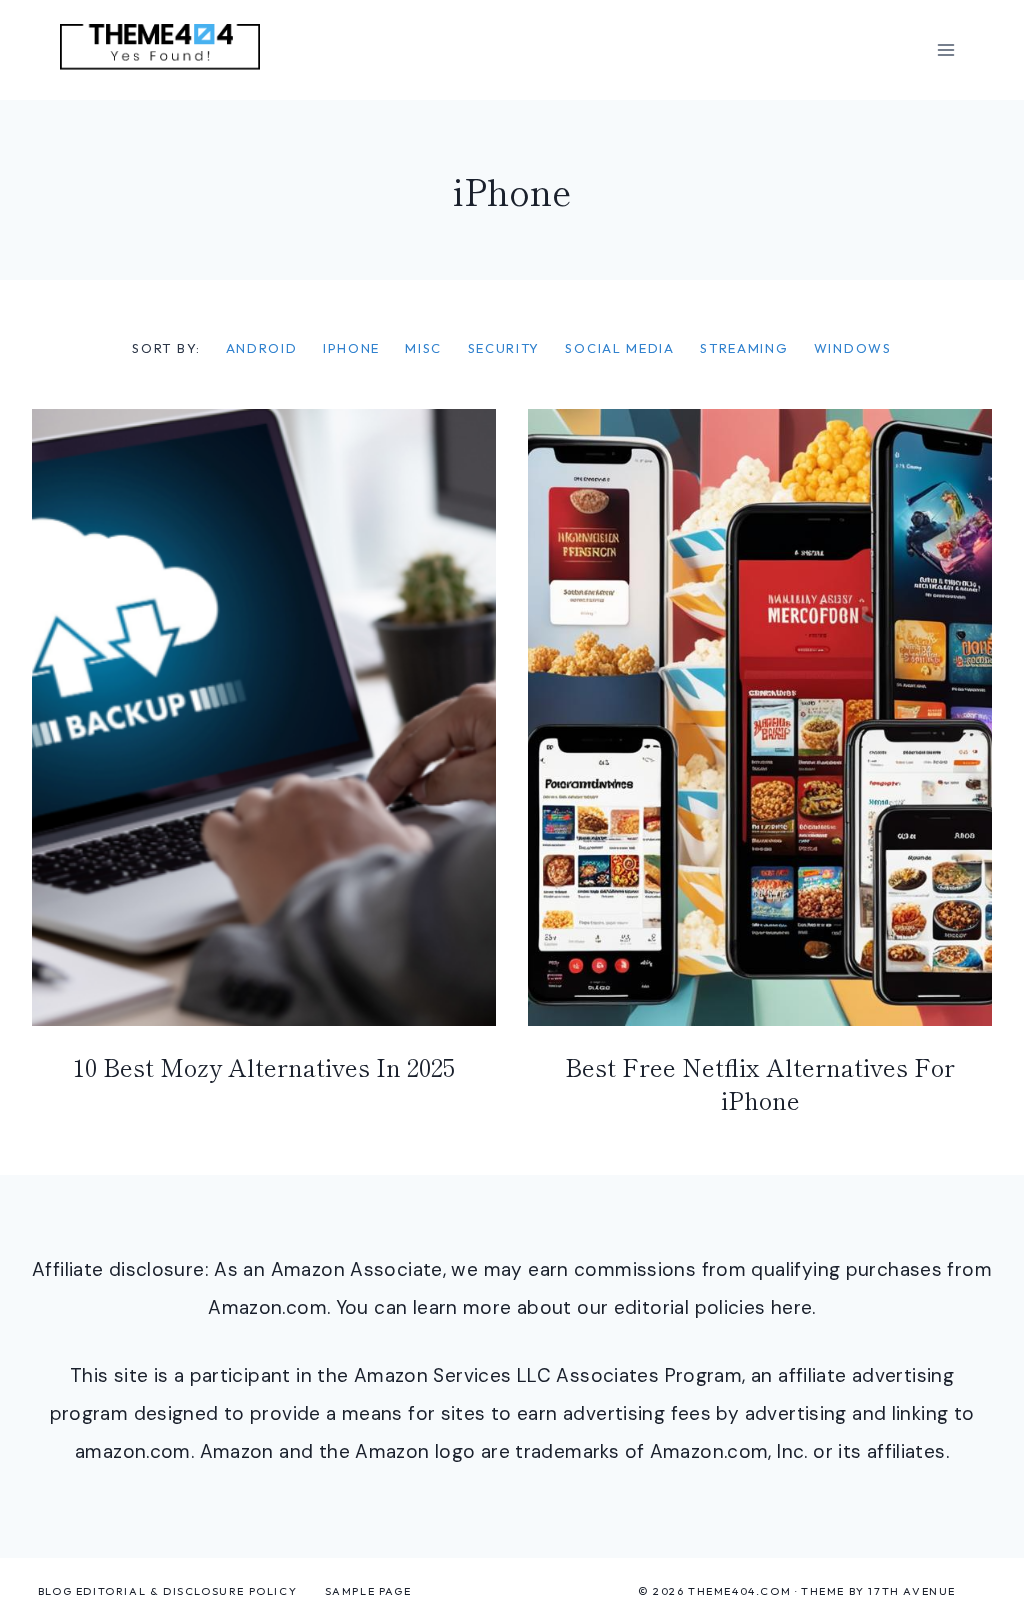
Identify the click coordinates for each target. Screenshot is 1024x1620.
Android (262, 348)
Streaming (744, 348)
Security (504, 348)
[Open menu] (945, 49)
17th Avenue (912, 1591)
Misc (423, 348)
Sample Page (368, 1591)
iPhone (351, 348)
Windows (853, 348)
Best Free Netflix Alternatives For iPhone (760, 1083)
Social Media (619, 348)
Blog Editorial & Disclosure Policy (167, 1591)
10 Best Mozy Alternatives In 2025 (264, 1066)
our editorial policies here (694, 1307)
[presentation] (264, 717)
